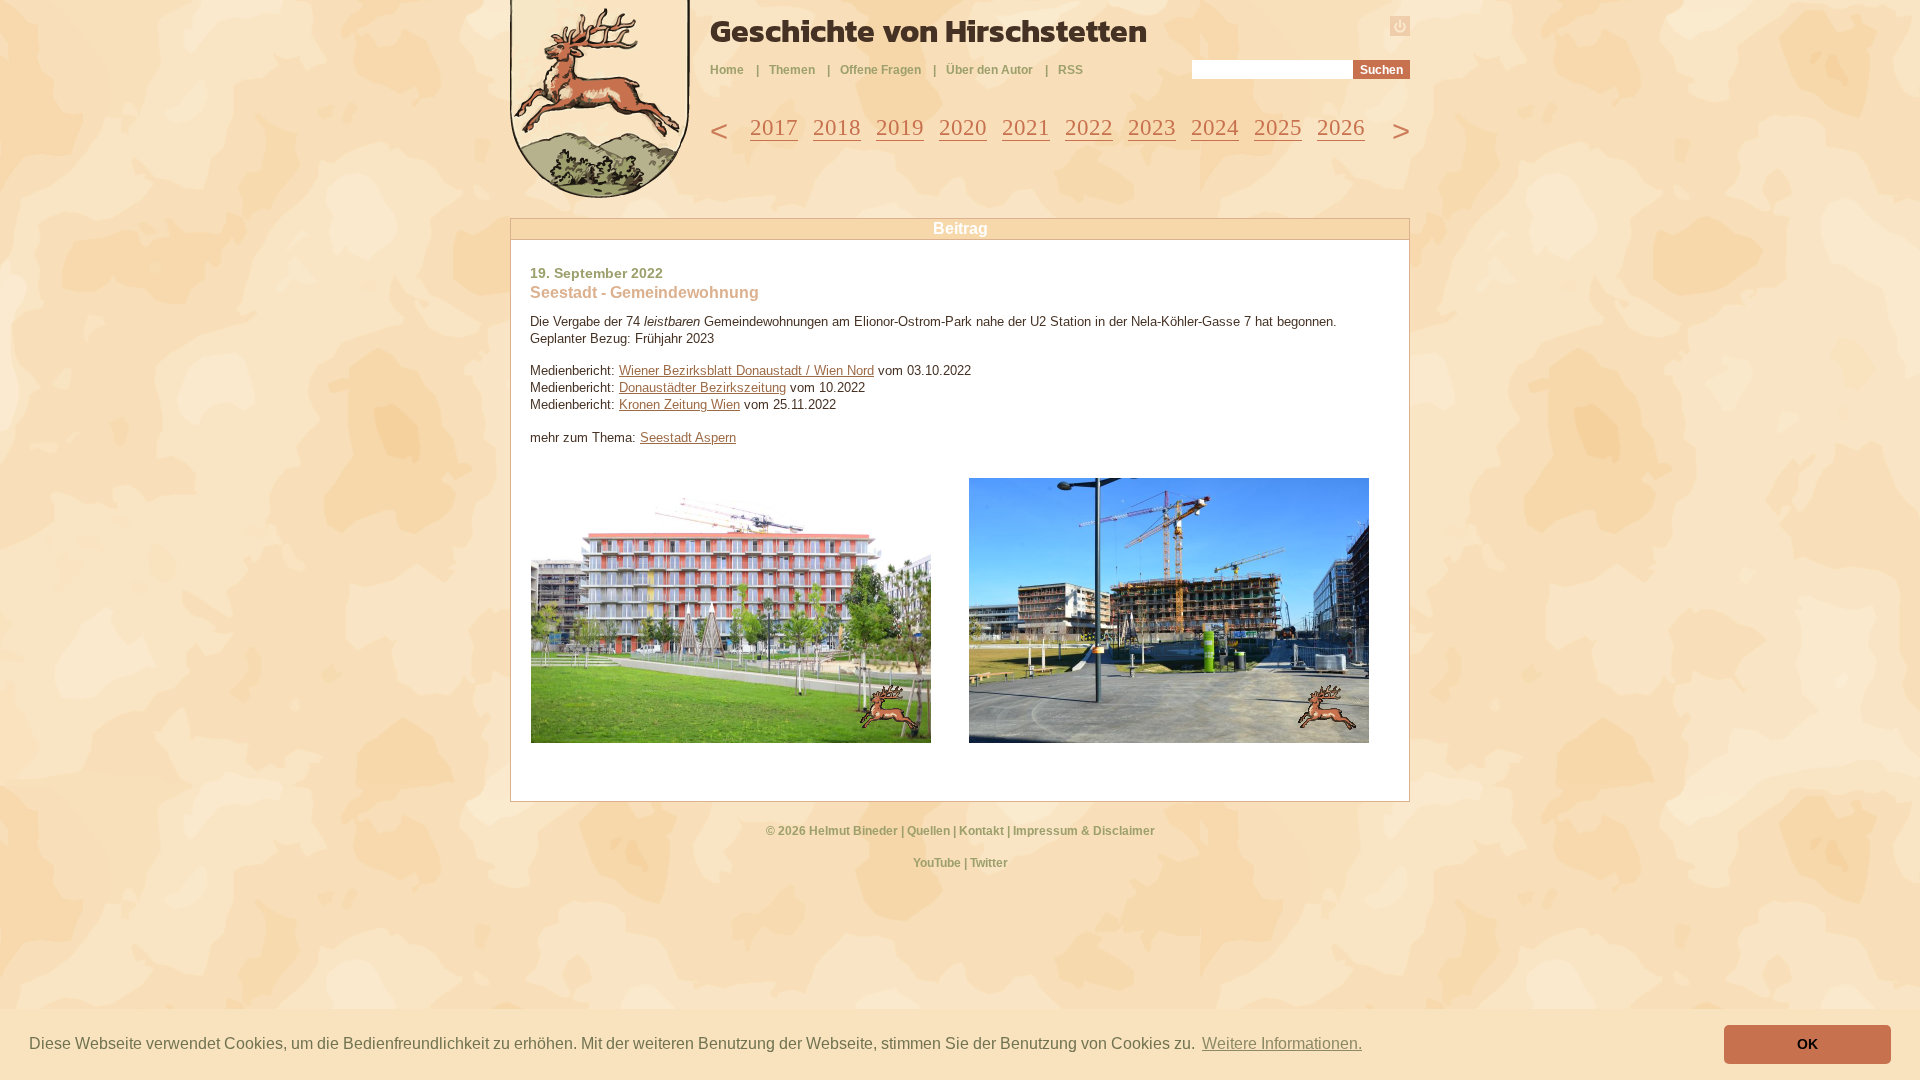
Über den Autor (989, 70)
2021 (1026, 127)
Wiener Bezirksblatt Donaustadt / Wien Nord (746, 370)
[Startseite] (600, 192)
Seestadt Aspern (688, 437)
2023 (1152, 127)
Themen (792, 70)
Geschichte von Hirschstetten (928, 31)
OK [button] (1807, 1044)
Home (727, 70)
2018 (837, 127)
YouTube (937, 863)
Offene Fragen (880, 70)
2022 (1089, 127)
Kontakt (981, 831)
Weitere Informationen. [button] (1282, 1043)
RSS (1070, 70)
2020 (963, 127)
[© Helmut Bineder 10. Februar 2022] (1169, 737)
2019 (900, 127)
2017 (774, 127)
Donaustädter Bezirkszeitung (702, 387)
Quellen (928, 831)
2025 (1278, 127)
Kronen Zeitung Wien (679, 404)
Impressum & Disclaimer (1084, 831)
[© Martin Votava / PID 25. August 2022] (731, 737)
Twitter (989, 863)
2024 (1215, 127)
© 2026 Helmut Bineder (832, 831)
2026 (1341, 127)
